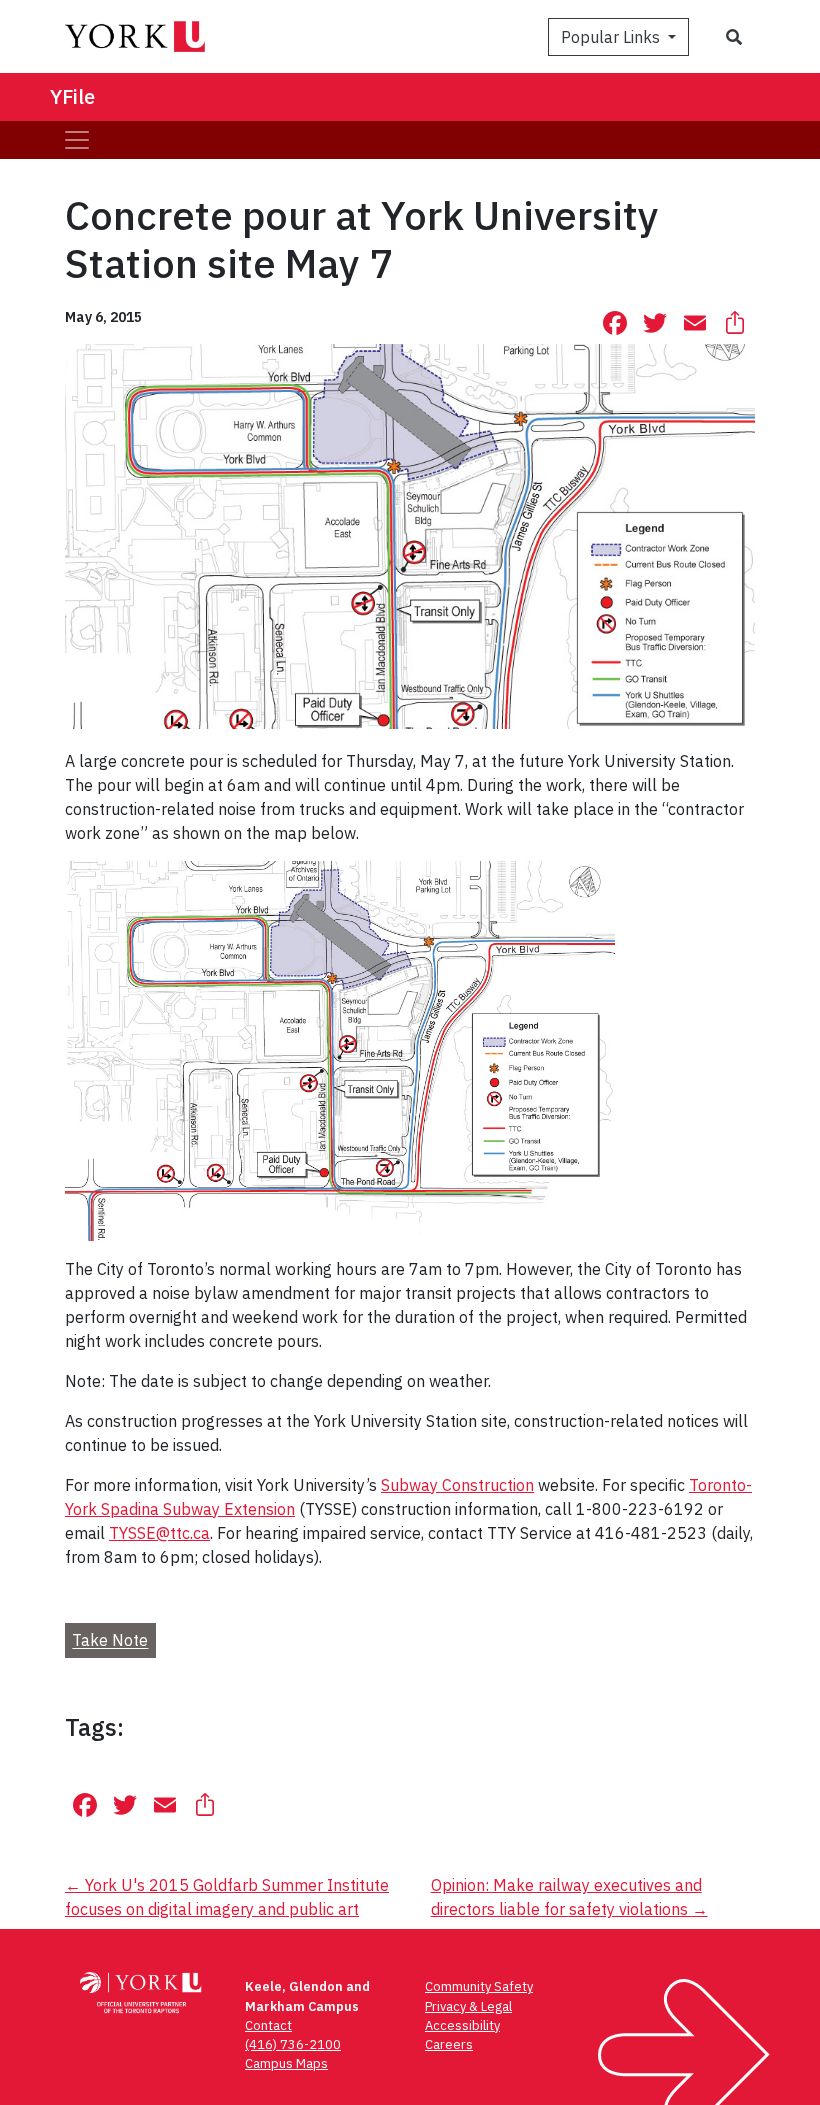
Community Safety (479, 1986)
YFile (72, 96)
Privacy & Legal (468, 2006)
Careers (449, 2044)
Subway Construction (457, 1485)
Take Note (110, 1641)
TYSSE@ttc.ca (159, 1533)
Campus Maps (286, 2063)
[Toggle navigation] (77, 140)
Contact (268, 2025)
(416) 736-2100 (293, 2044)
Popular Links (612, 37)
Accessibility (462, 2025)
